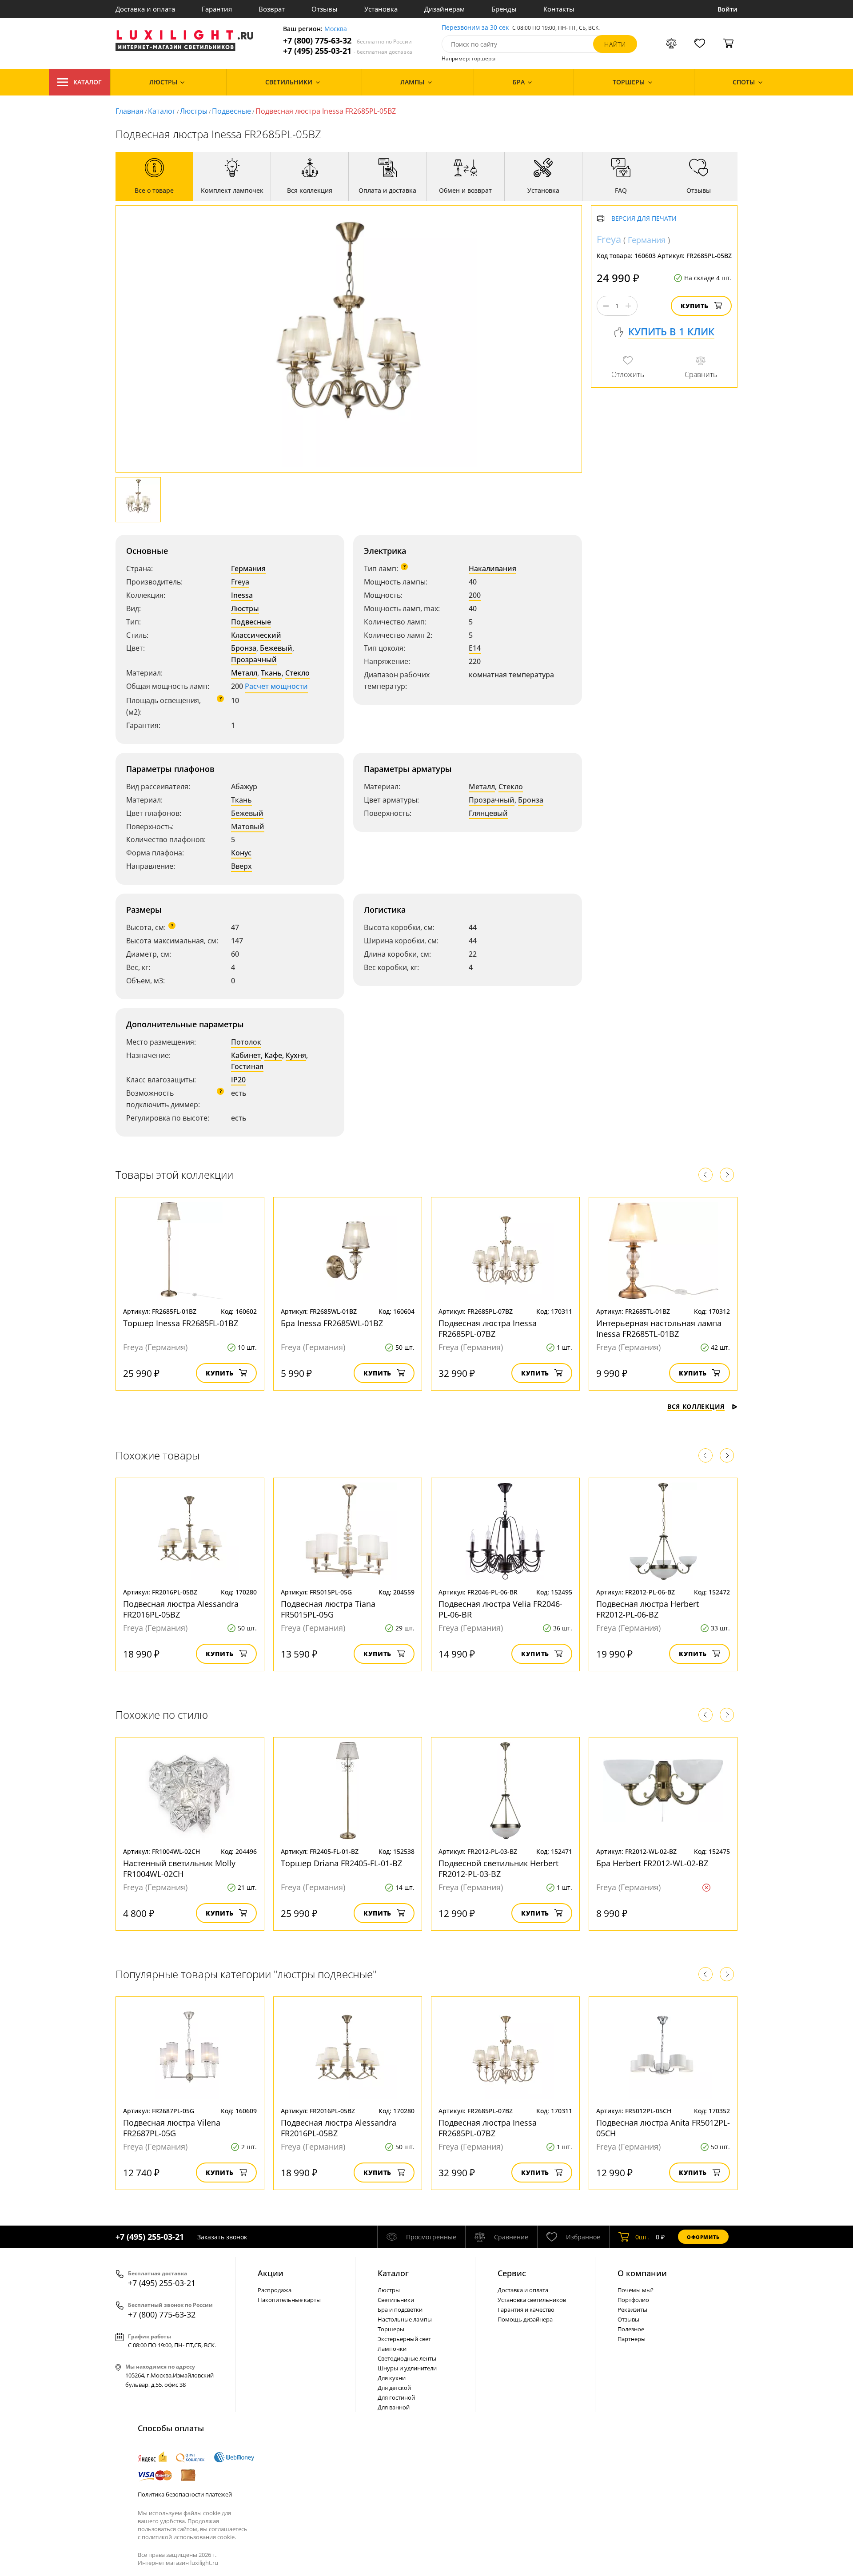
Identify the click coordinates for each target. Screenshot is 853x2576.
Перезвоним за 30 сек (475, 28)
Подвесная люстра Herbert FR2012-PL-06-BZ (648, 1609)
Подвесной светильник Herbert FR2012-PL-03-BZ (498, 1868)
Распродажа (275, 2290)
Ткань (271, 673)
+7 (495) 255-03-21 (348, 51)
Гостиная (247, 1066)
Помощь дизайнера (525, 2319)
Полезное (631, 2329)
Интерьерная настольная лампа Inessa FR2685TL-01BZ (659, 1328)
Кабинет (246, 1055)
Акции (271, 2273)
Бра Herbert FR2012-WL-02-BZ (652, 1863)
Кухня (296, 1055)
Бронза (244, 648)
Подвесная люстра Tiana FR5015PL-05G (328, 1609)
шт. (642, 2237)
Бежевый (276, 648)
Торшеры (391, 2329)
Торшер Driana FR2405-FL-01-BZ (341, 1863)
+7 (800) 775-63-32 (347, 41)
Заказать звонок (222, 2237)
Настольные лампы (405, 2319)
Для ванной (394, 2407)
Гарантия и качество (526, 2310)
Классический (256, 635)
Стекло (297, 673)
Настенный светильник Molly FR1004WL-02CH (179, 1868)
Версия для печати (644, 219)
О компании (642, 2273)
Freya (240, 582)
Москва (336, 29)
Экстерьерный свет (404, 2339)
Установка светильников (532, 2300)
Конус (241, 853)
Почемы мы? (636, 2290)
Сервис (512, 2273)
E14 (475, 648)
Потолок (246, 1042)
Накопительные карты (289, 2300)
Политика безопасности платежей (185, 2494)
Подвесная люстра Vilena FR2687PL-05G (172, 2128)
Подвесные (231, 111)
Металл (244, 673)
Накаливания (492, 568)
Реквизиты (632, 2310)
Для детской (394, 2388)
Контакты (559, 9)
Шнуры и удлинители (407, 2368)
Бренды (504, 9)
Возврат (272, 9)
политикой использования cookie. (189, 2537)
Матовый (248, 827)
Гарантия (217, 9)
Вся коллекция (696, 1406)
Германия (248, 568)
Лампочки (392, 2349)
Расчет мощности (276, 686)
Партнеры (632, 2339)
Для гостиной (396, 2397)
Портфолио (633, 2300)
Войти (727, 9)
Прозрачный (254, 660)
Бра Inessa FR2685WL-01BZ (332, 1323)
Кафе (273, 1055)
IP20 (238, 1080)
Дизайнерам (444, 9)
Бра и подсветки (400, 2310)
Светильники (396, 2300)
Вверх (241, 866)
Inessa (242, 595)
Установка (381, 9)
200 (475, 595)
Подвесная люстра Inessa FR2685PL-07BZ (488, 1328)
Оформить (703, 2237)
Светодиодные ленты (407, 2358)
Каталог (88, 82)
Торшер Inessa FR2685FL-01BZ (181, 1323)
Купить (695, 306)
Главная (130, 111)
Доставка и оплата (145, 9)
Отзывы (325, 9)
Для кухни (392, 2378)
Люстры (194, 111)
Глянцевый (488, 813)
